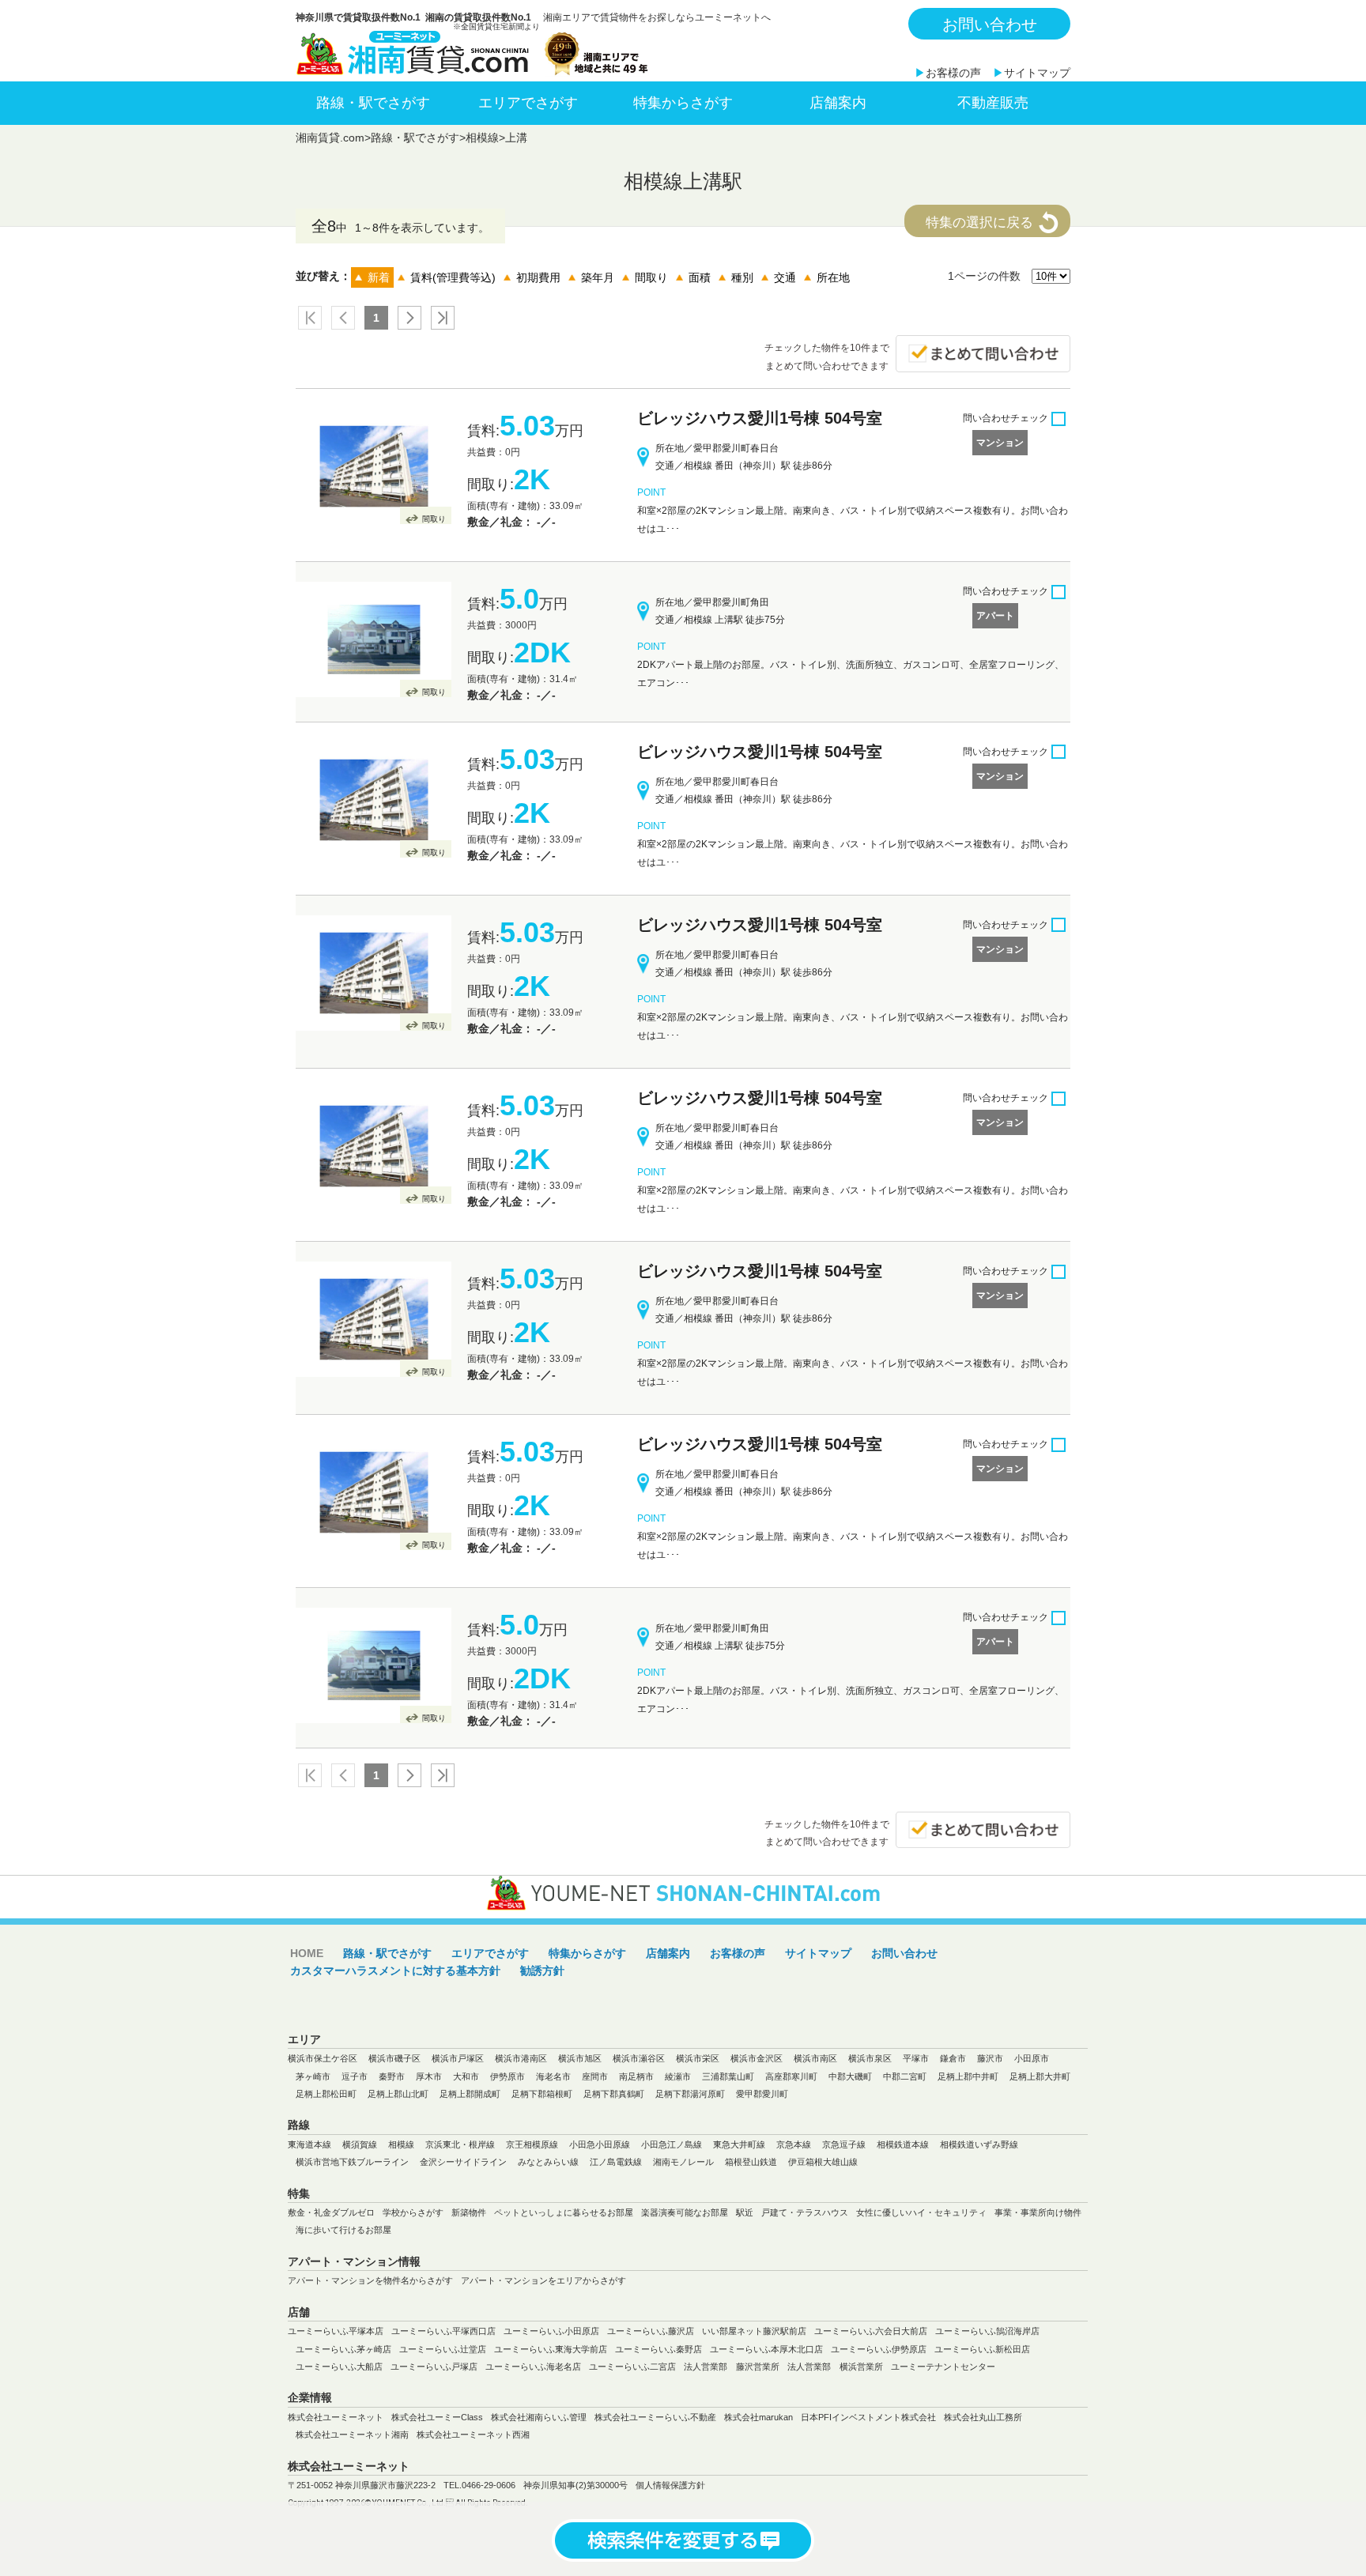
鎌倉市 (953, 2058)
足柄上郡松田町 (326, 2094)
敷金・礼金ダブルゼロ (331, 2212)
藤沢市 (990, 2058)
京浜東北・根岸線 (460, 2144)
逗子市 (355, 2076)
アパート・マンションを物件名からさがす (370, 2280)
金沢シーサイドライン (463, 2162)
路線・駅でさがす (373, 103)
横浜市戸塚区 (458, 2058)
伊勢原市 (508, 2076)
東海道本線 (309, 2144)
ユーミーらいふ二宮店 (632, 2367)
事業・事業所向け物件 (1038, 2212)
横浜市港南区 (521, 2058)
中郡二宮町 (905, 2076)
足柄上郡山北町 (398, 2094)
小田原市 (1032, 2058)
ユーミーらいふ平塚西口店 (443, 2331)
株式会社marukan (758, 2417)
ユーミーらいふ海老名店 (533, 2367)
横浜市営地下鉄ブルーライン (352, 2162)
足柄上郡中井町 (968, 2076)
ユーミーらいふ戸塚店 (434, 2367)
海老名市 (553, 2076)
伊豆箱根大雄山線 (823, 2162)
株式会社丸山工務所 (983, 2417)
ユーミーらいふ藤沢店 (651, 2331)
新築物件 (469, 2212)
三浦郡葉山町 (728, 2076)
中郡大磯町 (850, 2076)
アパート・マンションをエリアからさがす (543, 2280)
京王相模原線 (532, 2144)
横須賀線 (360, 2144)
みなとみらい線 (548, 2162)
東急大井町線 (739, 2144)
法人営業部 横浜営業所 (835, 2367)
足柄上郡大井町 (1040, 2076)
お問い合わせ (990, 25)
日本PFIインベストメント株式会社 (868, 2417)
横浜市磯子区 (394, 2058)
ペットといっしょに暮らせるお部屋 (564, 2212)
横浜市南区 (815, 2058)
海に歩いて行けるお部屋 (343, 2230)
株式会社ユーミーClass (437, 2417)
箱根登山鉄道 (751, 2162)
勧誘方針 (542, 1971)
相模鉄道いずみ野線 (979, 2144)
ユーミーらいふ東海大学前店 (551, 2349)
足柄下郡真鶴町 (614, 2094)
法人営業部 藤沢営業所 (732, 2367)
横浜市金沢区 (757, 2058)
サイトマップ (1037, 73)
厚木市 (429, 2076)
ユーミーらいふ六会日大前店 (871, 2331)
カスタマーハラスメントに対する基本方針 (395, 1971)
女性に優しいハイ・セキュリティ (921, 2212)
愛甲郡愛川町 (762, 2094)
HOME (307, 1953)
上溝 (516, 138)
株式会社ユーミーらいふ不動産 (655, 2417)
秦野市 (392, 2076)
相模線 (482, 138)
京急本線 (794, 2144)
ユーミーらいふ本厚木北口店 (766, 2349)
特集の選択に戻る (979, 223)
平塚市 (916, 2058)
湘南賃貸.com (330, 138)
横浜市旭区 (580, 2058)
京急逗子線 (844, 2144)
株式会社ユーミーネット (336, 2417)
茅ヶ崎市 (313, 2076)
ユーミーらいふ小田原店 (551, 2331)
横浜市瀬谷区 (639, 2058)
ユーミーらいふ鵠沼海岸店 (987, 2331)
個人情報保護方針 (670, 2485)
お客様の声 (953, 73)
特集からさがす (683, 103)
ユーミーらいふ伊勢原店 (879, 2349)
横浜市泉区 (870, 2058)
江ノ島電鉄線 (616, 2162)
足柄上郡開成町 (470, 2094)
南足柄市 (636, 2076)
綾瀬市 (678, 2076)
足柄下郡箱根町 (542, 2094)
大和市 (466, 2076)
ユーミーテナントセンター (943, 2367)
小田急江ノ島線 (672, 2144)
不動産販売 (993, 103)
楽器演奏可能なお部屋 (685, 2212)
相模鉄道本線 (903, 2144)
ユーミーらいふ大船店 (339, 2367)
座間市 (595, 2076)
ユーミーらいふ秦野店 (658, 2349)
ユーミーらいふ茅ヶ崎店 (343, 2349)
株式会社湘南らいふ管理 (539, 2417)
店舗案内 (838, 103)
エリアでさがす (528, 103)
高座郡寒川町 (791, 2076)
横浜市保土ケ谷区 (323, 2058)
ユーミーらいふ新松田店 (982, 2349)
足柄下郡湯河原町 (690, 2094)
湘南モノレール (683, 2162)
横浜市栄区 (698, 2058)
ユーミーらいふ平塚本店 (336, 2331)
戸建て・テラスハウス (805, 2212)
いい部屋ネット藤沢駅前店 (754, 2331)
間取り (434, 519)
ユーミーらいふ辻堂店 (443, 2349)
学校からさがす (413, 2212)
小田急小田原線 (600, 2144)
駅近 (745, 2212)
